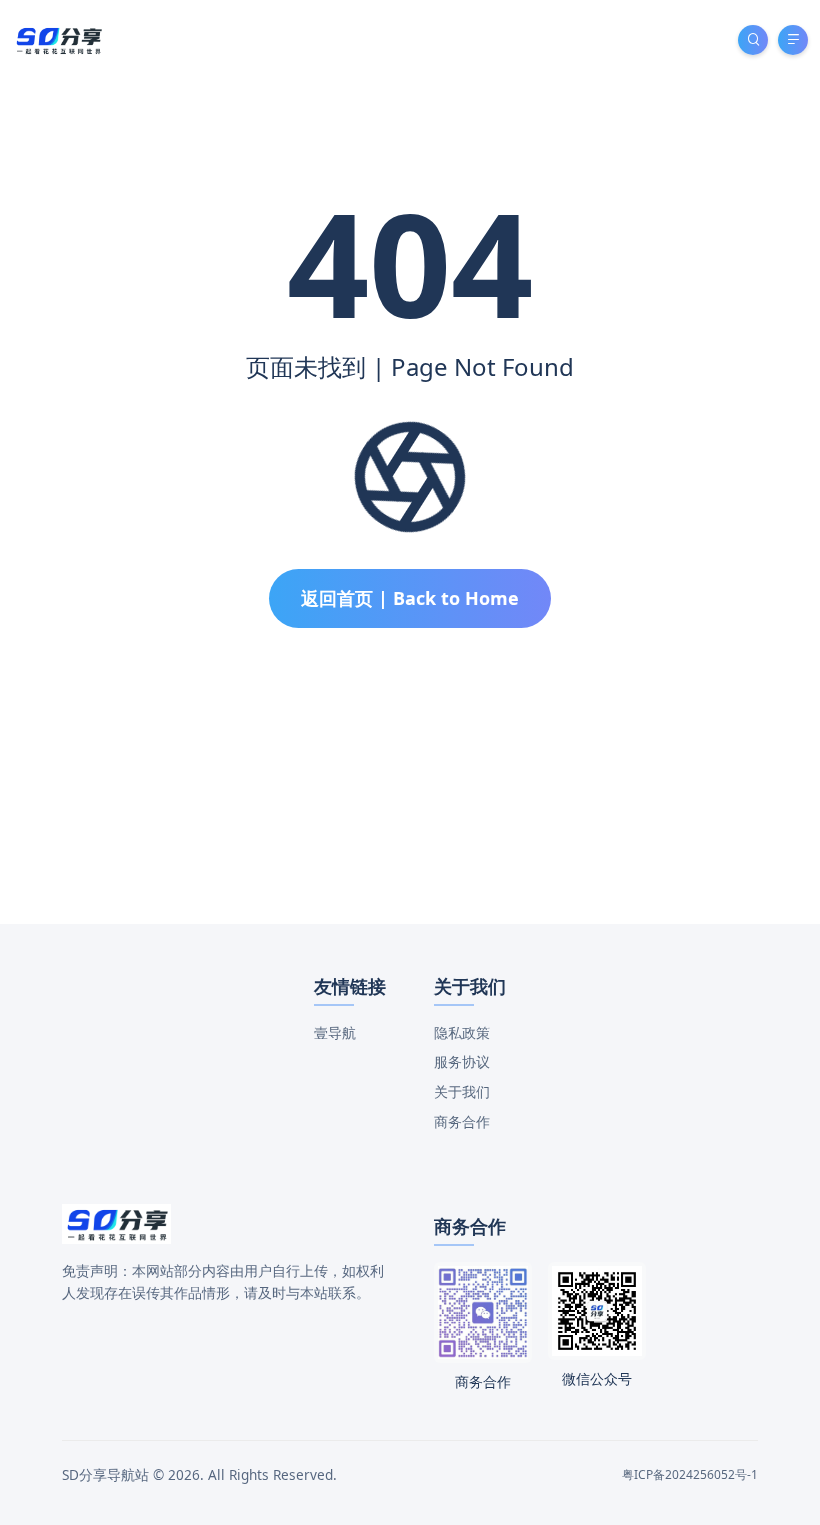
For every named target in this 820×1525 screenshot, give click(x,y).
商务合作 (462, 1121)
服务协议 (462, 1061)
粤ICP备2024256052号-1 (690, 1474)
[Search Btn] (753, 40)
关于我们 (462, 1091)
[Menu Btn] (793, 40)
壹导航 (335, 1032)
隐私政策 (462, 1032)
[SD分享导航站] (58, 38)
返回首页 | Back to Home (410, 598)
